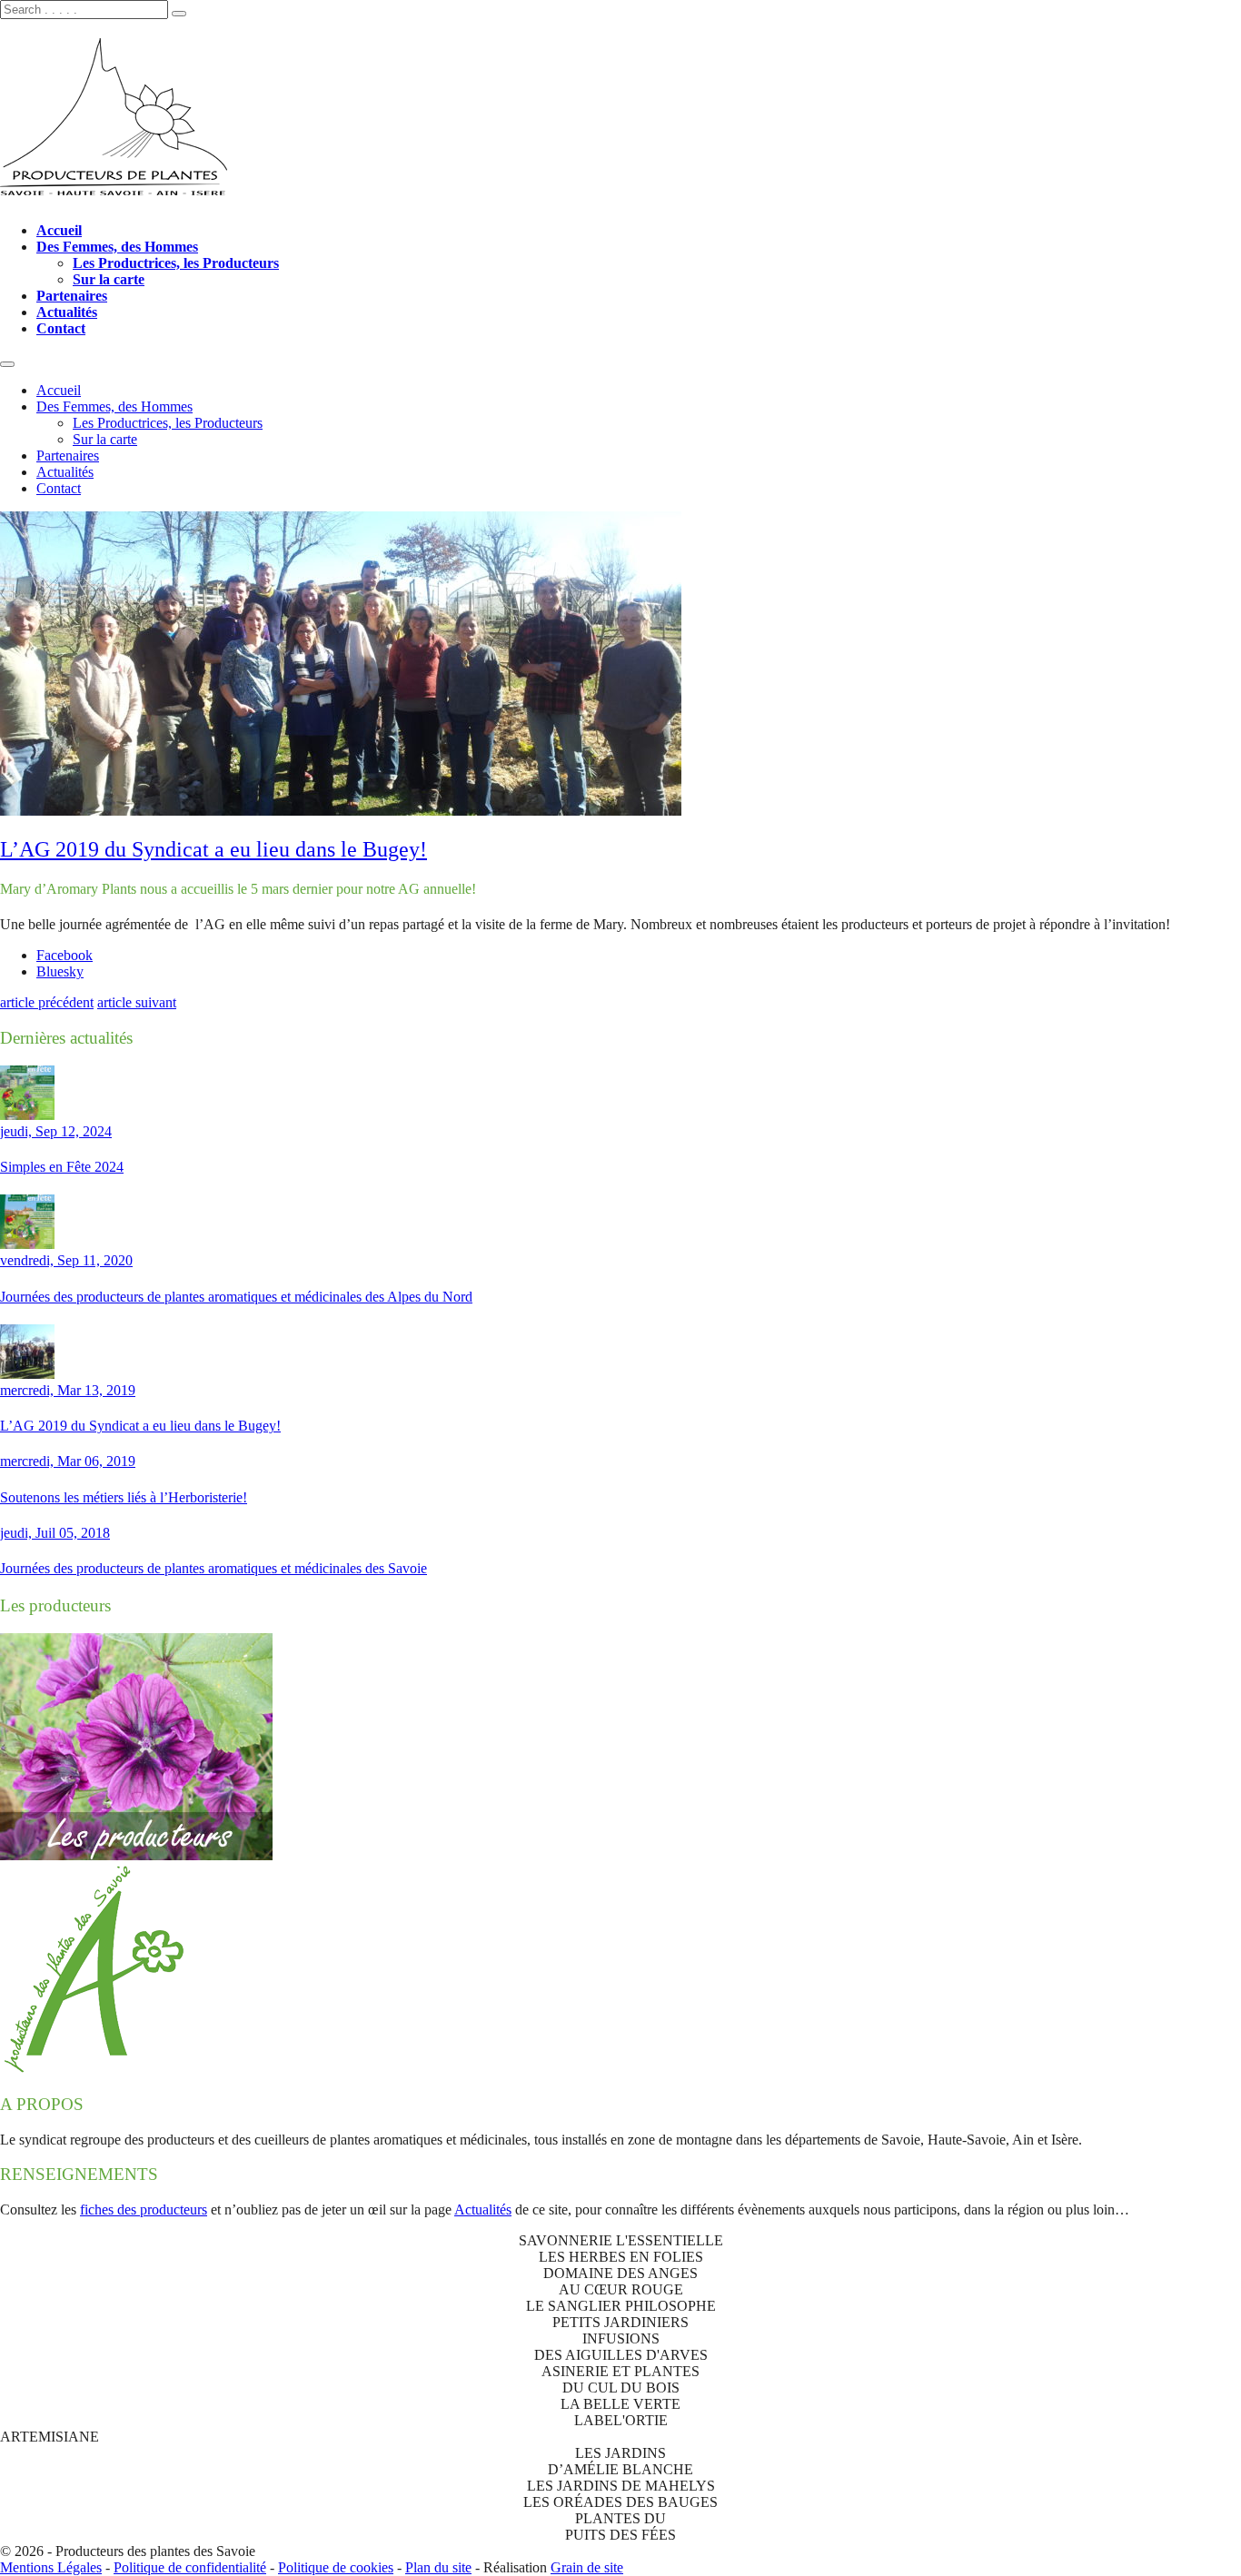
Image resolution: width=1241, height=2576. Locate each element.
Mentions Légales (51, 2567)
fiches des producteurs (144, 2209)
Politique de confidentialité (190, 2567)
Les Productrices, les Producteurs (176, 263)
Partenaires (72, 296)
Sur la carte (109, 279)
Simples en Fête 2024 (62, 1167)
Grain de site (587, 2567)
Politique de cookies (336, 2567)
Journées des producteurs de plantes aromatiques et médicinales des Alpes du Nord (236, 1297)
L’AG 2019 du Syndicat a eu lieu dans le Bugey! (213, 849)
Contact (61, 328)
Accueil (59, 230)
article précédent (47, 1002)
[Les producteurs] (136, 1855)
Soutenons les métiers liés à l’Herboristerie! (124, 1497)
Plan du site (438, 2567)
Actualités (67, 312)
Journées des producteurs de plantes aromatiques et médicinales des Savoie (213, 1568)
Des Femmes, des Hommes (117, 247)
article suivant (137, 1002)
